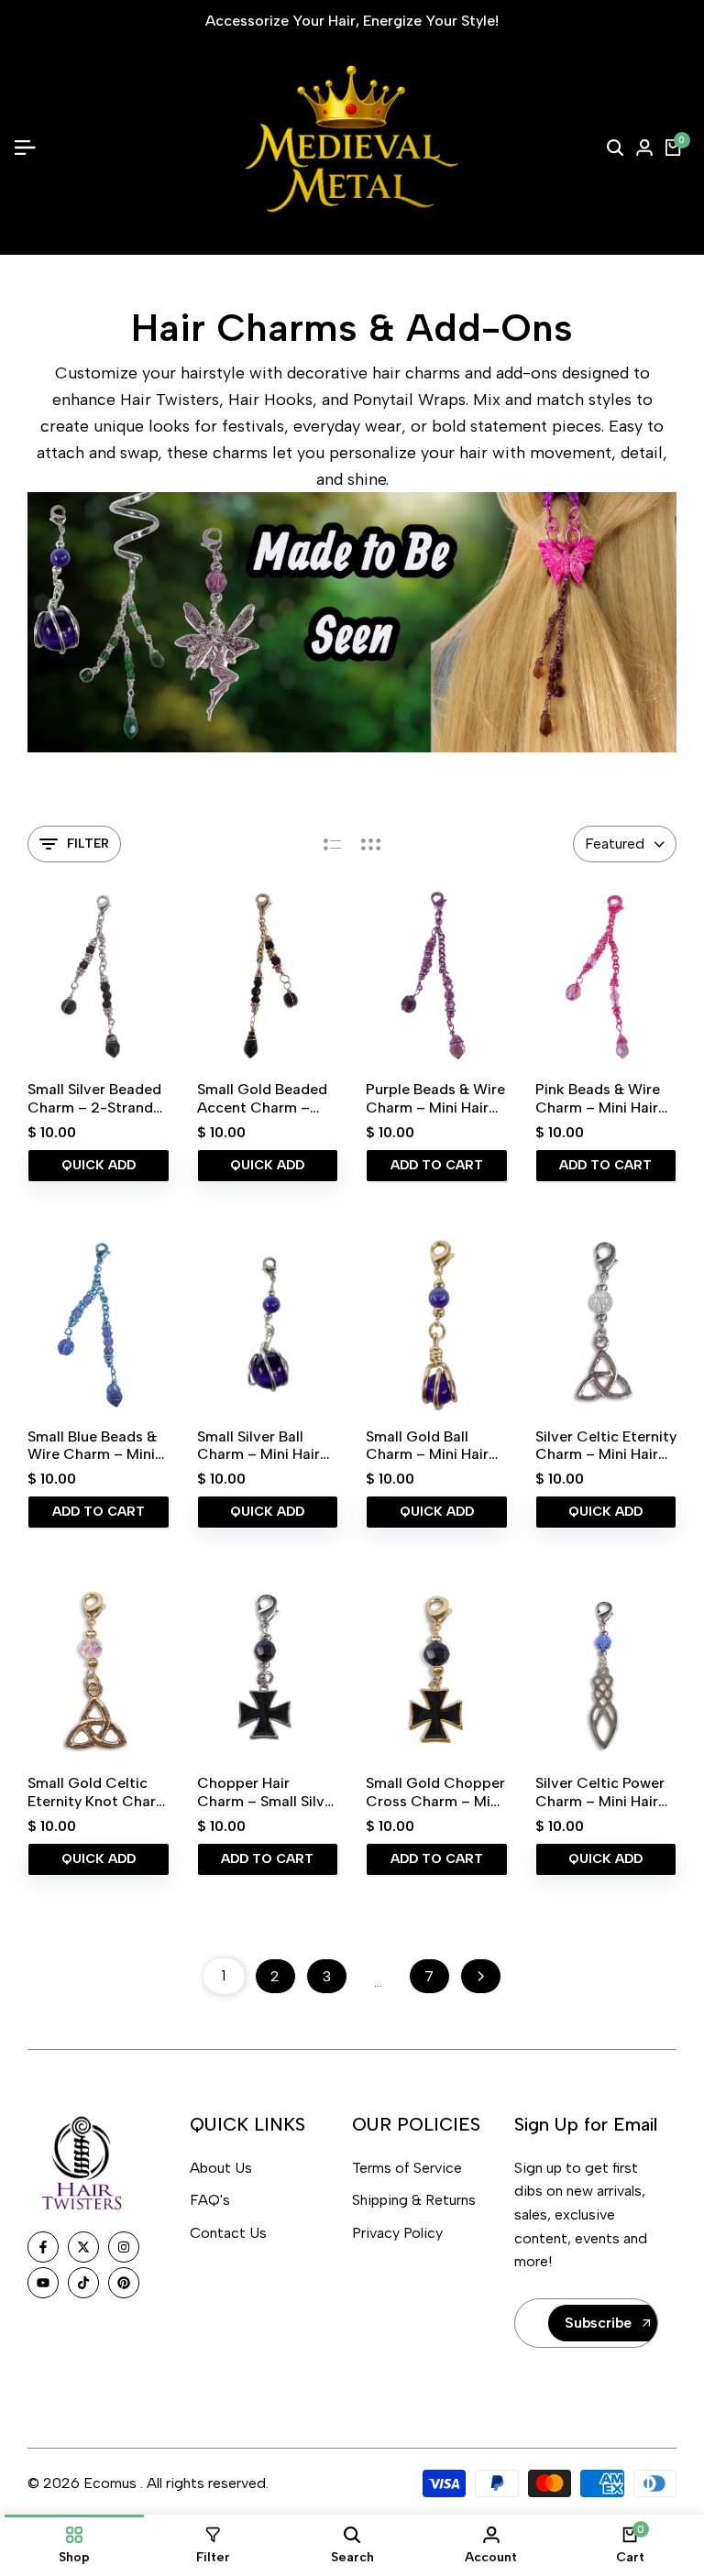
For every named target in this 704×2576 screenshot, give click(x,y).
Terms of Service (407, 2168)
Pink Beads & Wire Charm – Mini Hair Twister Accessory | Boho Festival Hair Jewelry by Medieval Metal (604, 1098)
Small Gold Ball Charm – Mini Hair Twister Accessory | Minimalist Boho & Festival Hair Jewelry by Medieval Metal (435, 1445)
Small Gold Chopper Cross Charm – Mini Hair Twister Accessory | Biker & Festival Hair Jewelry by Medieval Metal (435, 1792)
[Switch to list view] (332, 844)
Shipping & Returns (414, 2200)
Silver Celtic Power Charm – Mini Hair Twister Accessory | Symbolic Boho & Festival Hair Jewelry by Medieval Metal (605, 1792)
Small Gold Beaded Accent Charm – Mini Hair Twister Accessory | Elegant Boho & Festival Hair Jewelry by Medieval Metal (266, 1098)
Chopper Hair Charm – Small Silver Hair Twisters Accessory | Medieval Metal (268, 1792)
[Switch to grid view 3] (371, 844)
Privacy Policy (397, 2233)
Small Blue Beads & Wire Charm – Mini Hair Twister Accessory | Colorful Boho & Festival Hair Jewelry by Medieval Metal (98, 1445)
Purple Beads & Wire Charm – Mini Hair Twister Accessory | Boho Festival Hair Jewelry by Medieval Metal (435, 1098)
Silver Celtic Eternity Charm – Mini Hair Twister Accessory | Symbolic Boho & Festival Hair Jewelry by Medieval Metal (606, 1445)
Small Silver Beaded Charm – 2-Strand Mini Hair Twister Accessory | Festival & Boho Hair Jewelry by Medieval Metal (96, 1098)
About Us (221, 2168)
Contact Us (228, 2233)
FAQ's (210, 2200)
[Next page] (481, 1976)
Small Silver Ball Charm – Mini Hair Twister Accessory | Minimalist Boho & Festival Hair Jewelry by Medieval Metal (267, 1445)
